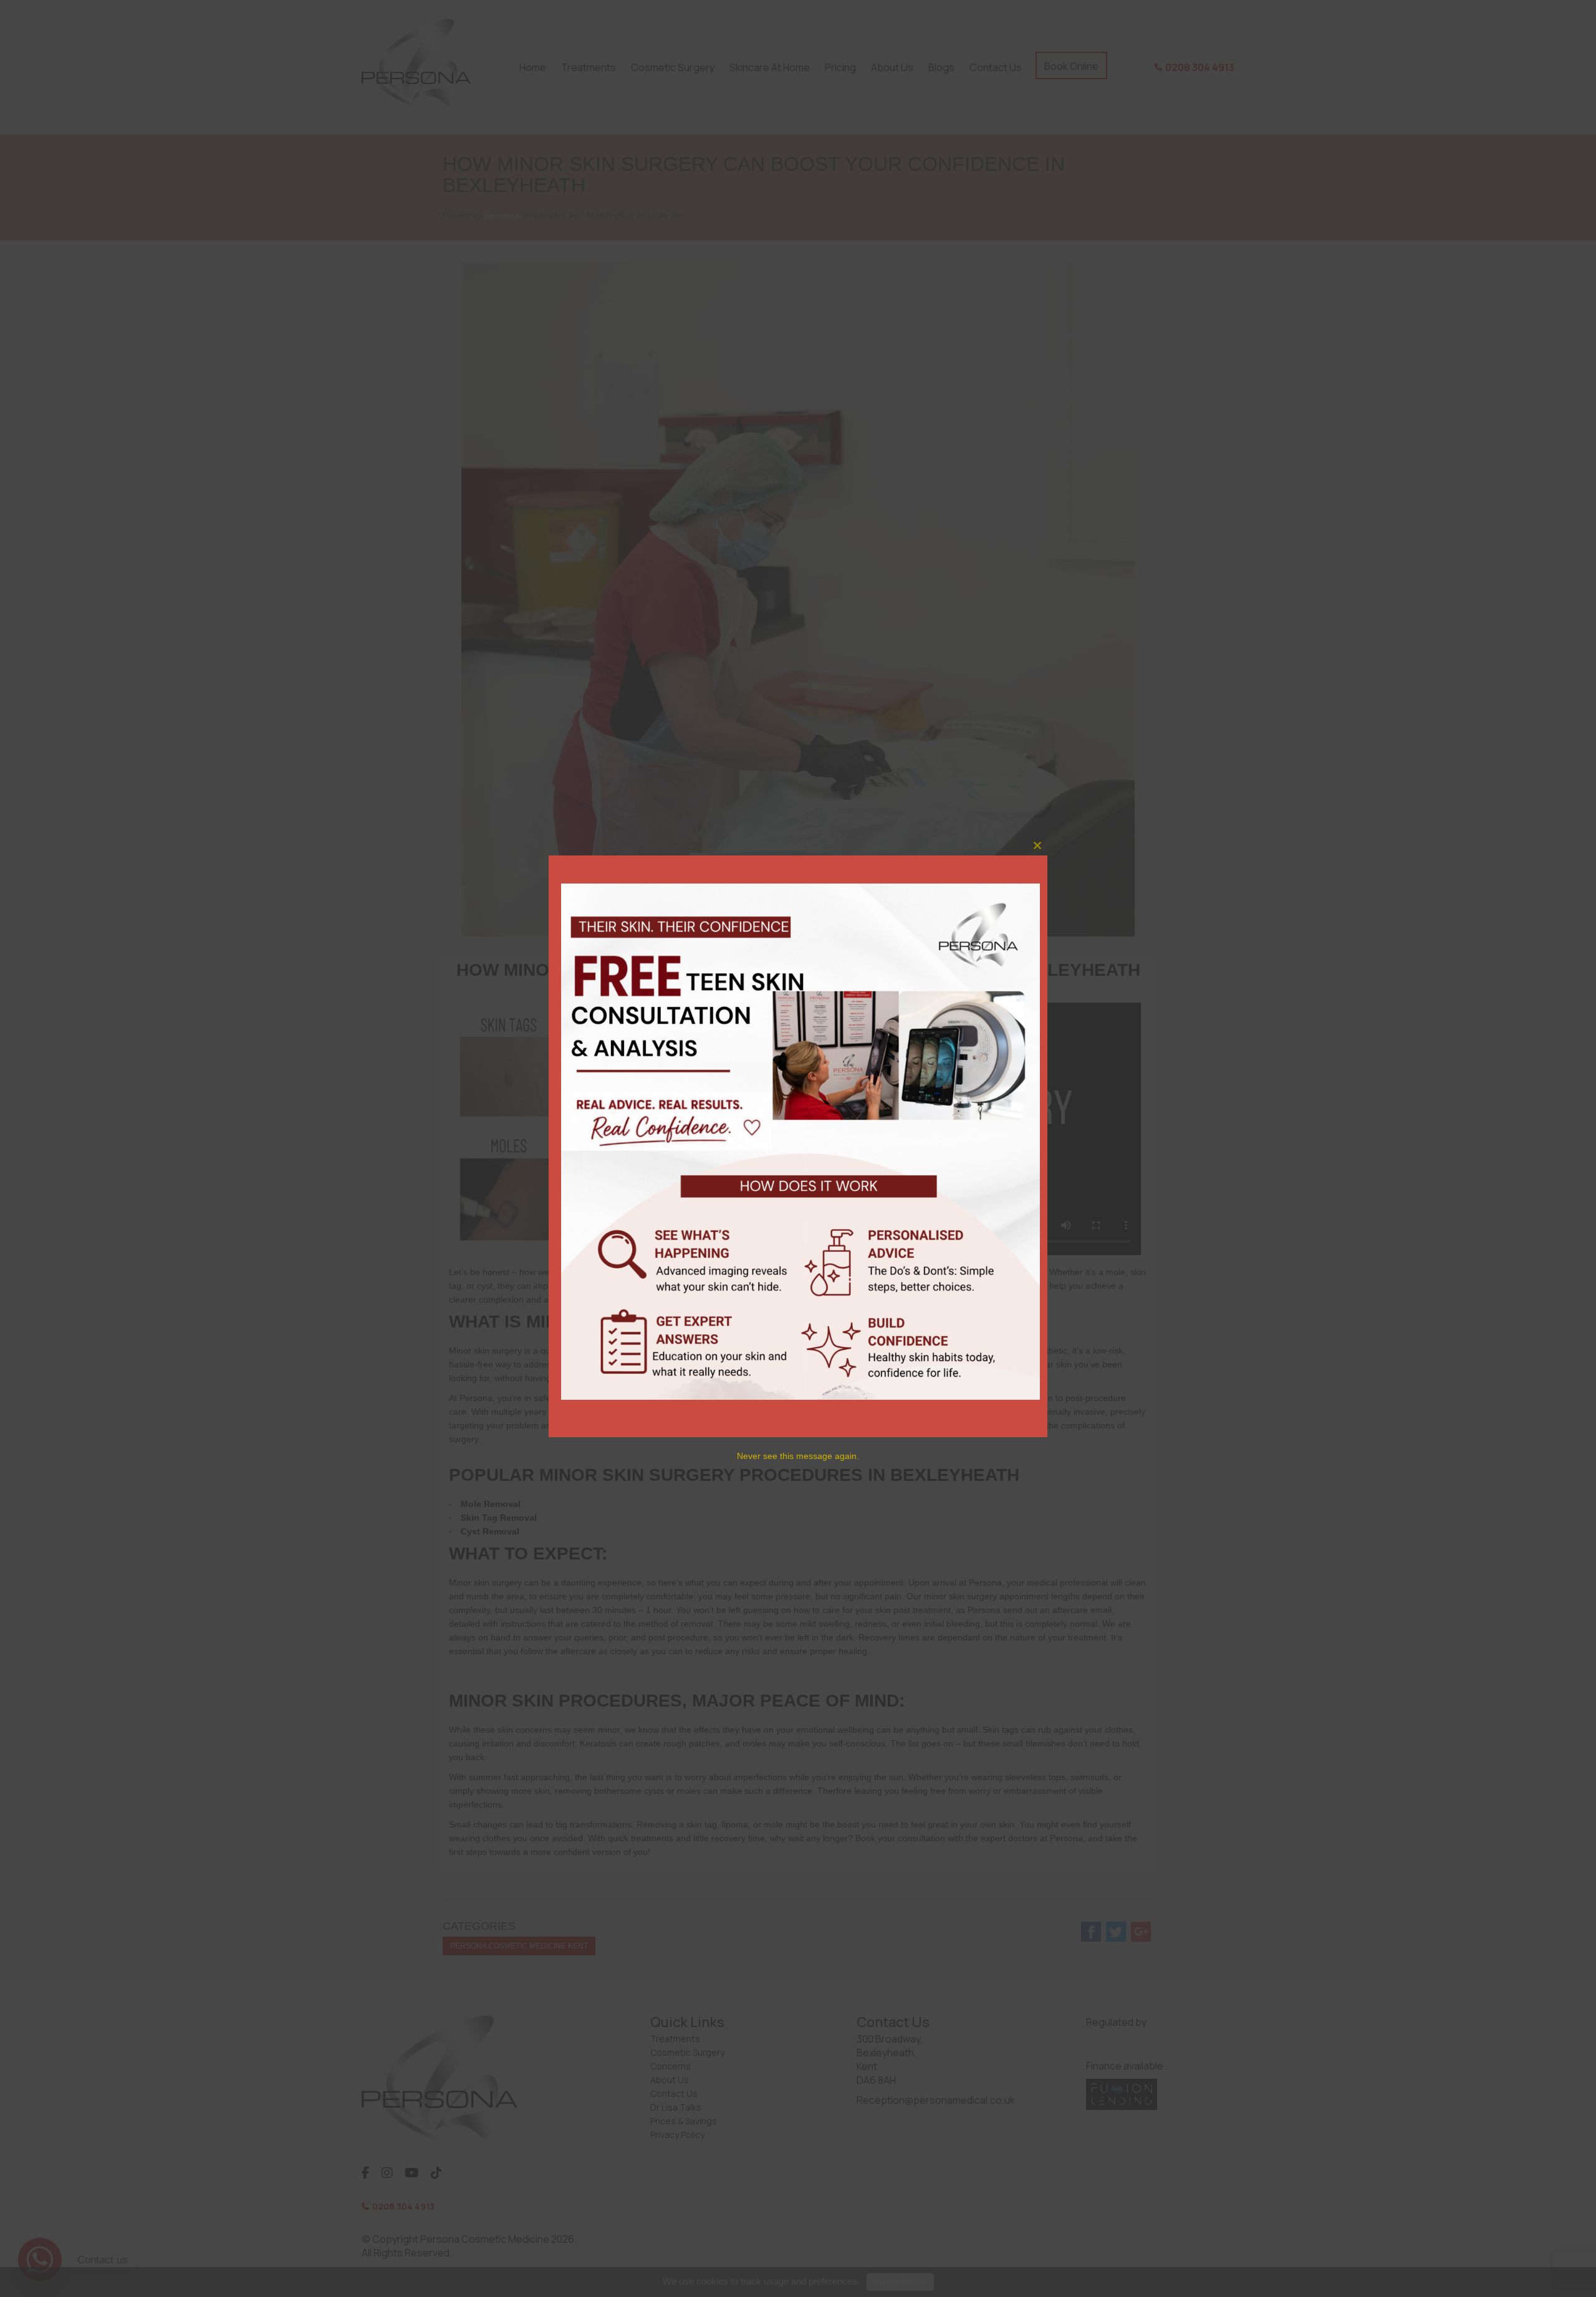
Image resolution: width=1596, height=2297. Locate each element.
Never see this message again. (798, 1456)
